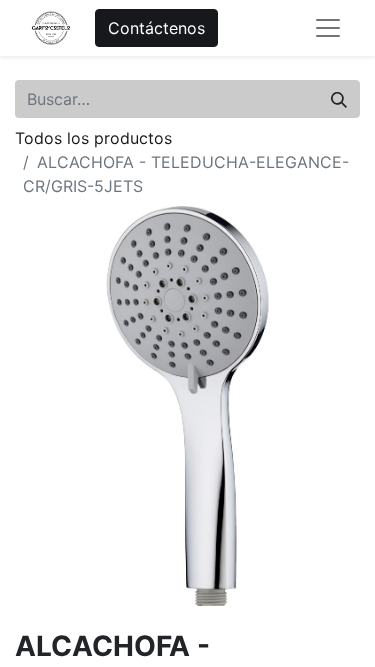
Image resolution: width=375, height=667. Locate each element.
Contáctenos (156, 28)
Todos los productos (93, 138)
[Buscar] (339, 99)
